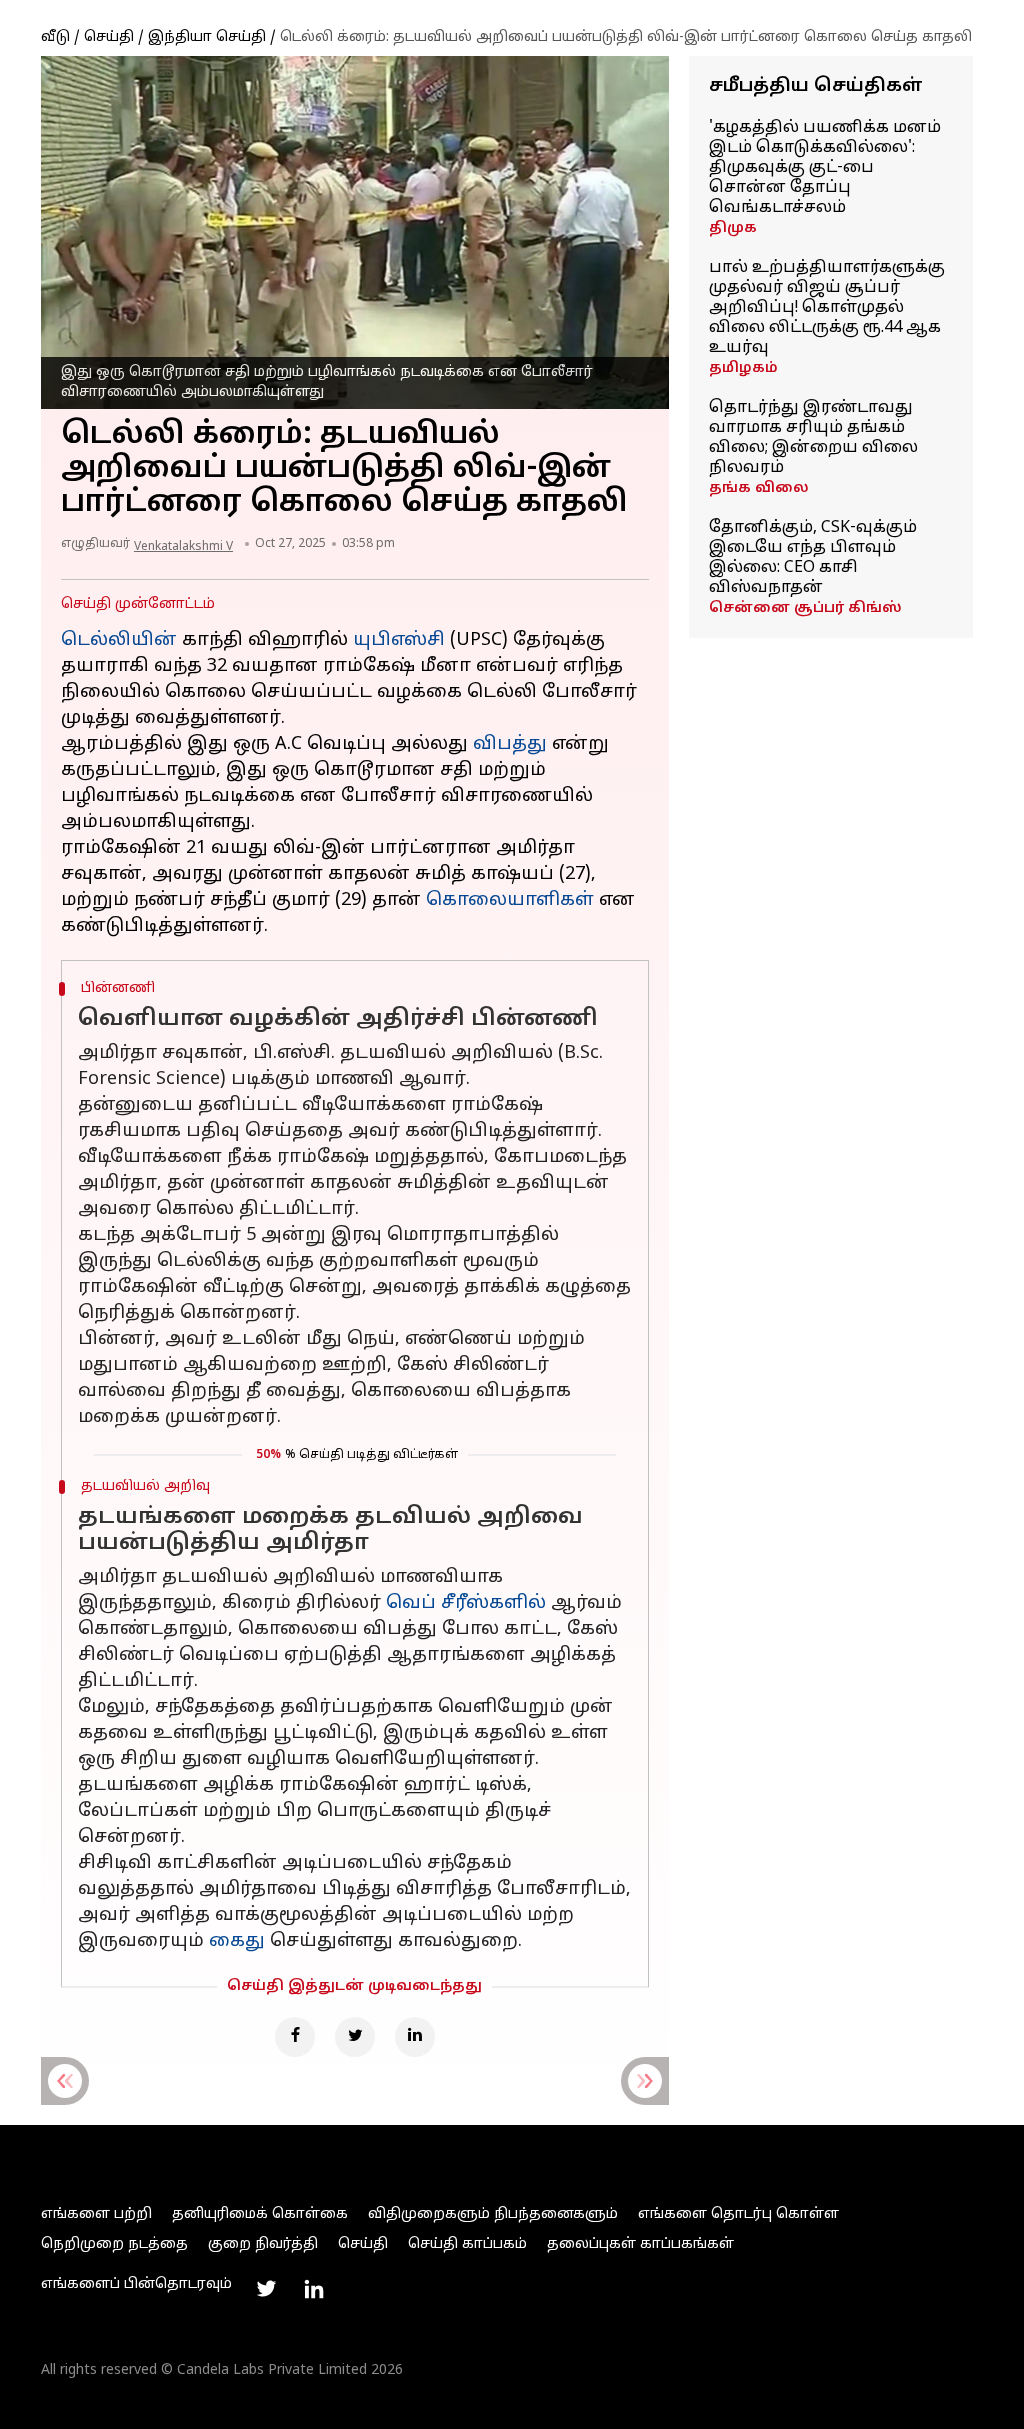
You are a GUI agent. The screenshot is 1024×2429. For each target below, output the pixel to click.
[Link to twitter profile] (266, 2289)
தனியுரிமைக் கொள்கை (260, 2214)
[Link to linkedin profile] (314, 2289)
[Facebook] (295, 2037)
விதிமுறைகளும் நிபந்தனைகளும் (493, 2214)
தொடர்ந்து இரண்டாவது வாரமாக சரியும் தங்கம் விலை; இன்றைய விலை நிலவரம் (813, 438)
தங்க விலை (759, 488)
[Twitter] (355, 2037)
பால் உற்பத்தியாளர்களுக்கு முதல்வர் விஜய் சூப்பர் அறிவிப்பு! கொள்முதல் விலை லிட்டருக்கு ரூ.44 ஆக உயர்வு (827, 308)
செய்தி (109, 37)
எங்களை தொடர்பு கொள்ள (738, 2214)
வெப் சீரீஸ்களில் (466, 1603)
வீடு (55, 37)
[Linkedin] (415, 2037)
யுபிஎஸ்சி (399, 640)
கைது (237, 1941)
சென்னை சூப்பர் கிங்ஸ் (805, 608)
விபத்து (510, 744)
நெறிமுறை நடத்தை (114, 2244)
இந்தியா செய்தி (207, 37)
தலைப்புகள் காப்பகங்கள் (640, 2244)
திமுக (733, 228)
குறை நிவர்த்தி (263, 2244)
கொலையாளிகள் (510, 900)
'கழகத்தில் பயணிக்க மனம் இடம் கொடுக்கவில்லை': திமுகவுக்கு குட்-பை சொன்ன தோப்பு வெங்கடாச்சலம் (825, 168)
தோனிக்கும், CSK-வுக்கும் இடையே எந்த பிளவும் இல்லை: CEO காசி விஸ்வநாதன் (813, 558)
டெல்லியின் (119, 640)
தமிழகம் (743, 368)
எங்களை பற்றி (96, 2214)
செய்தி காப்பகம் (467, 2244)
